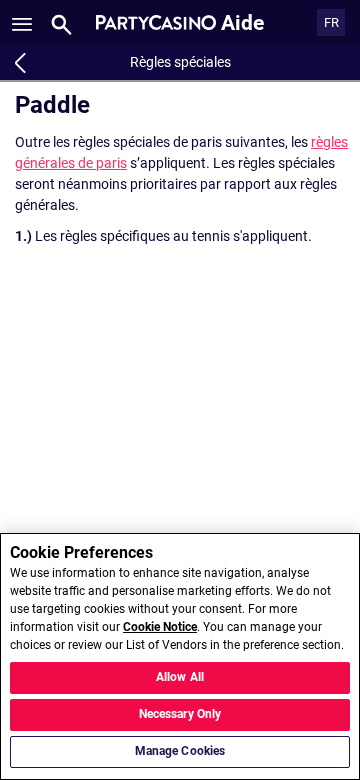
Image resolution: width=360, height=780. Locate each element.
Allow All (180, 677)
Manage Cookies (180, 751)
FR (331, 22)
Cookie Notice (160, 627)
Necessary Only (180, 714)
